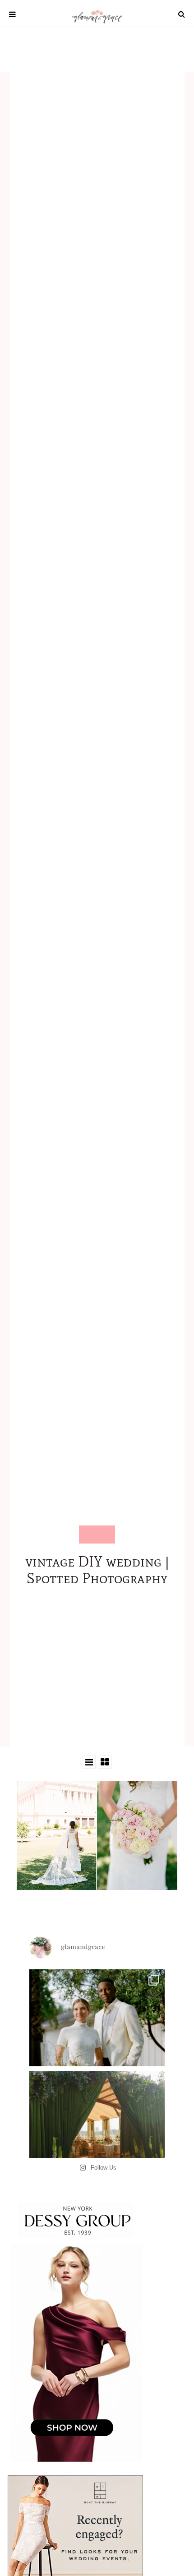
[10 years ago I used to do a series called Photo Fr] (97, 2037)
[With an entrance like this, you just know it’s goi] (97, 2138)
